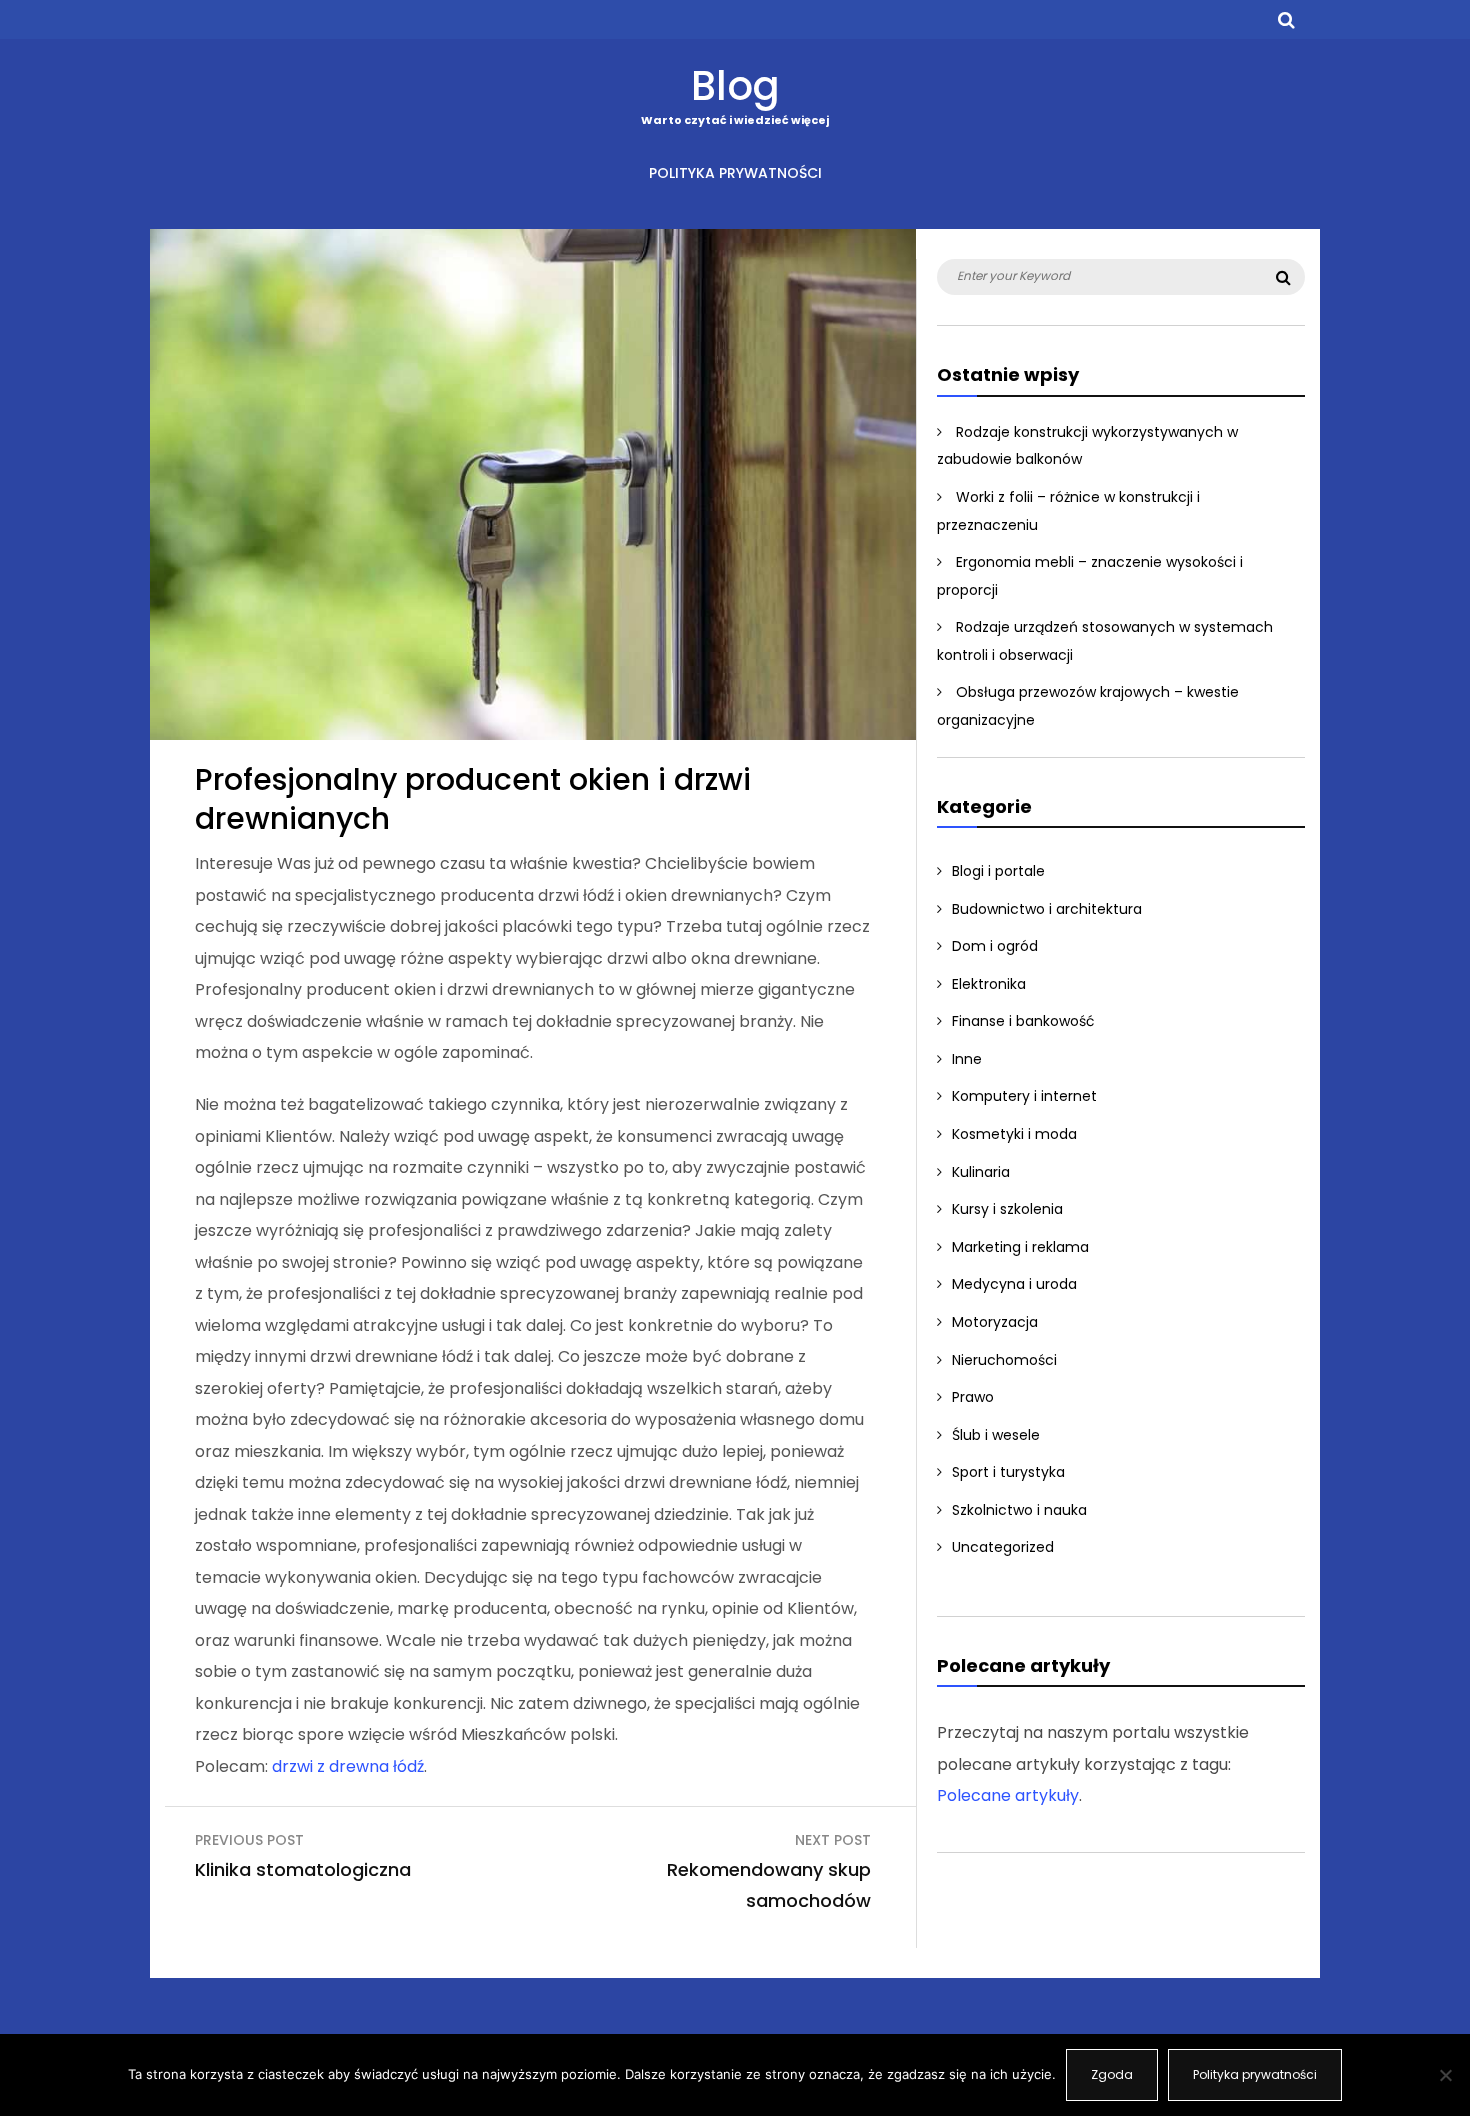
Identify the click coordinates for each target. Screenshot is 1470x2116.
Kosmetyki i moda (1014, 1134)
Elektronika (989, 984)
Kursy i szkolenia (1007, 1209)
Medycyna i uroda (1014, 1284)
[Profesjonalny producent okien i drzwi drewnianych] (533, 734)
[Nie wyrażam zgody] (1445, 2075)
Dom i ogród (995, 946)
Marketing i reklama (1020, 1247)
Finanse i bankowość (1023, 1021)
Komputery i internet (1024, 1096)
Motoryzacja (995, 1322)
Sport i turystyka (1008, 1472)
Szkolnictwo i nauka (1019, 1510)
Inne (967, 1059)
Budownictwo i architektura (1047, 909)
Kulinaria (981, 1172)
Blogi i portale (998, 871)
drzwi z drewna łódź (348, 1766)
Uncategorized (1003, 1547)
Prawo (973, 1397)
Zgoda (1112, 2074)
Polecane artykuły (1008, 1795)
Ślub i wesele (996, 1435)
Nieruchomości (1004, 1360)
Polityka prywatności (735, 173)
